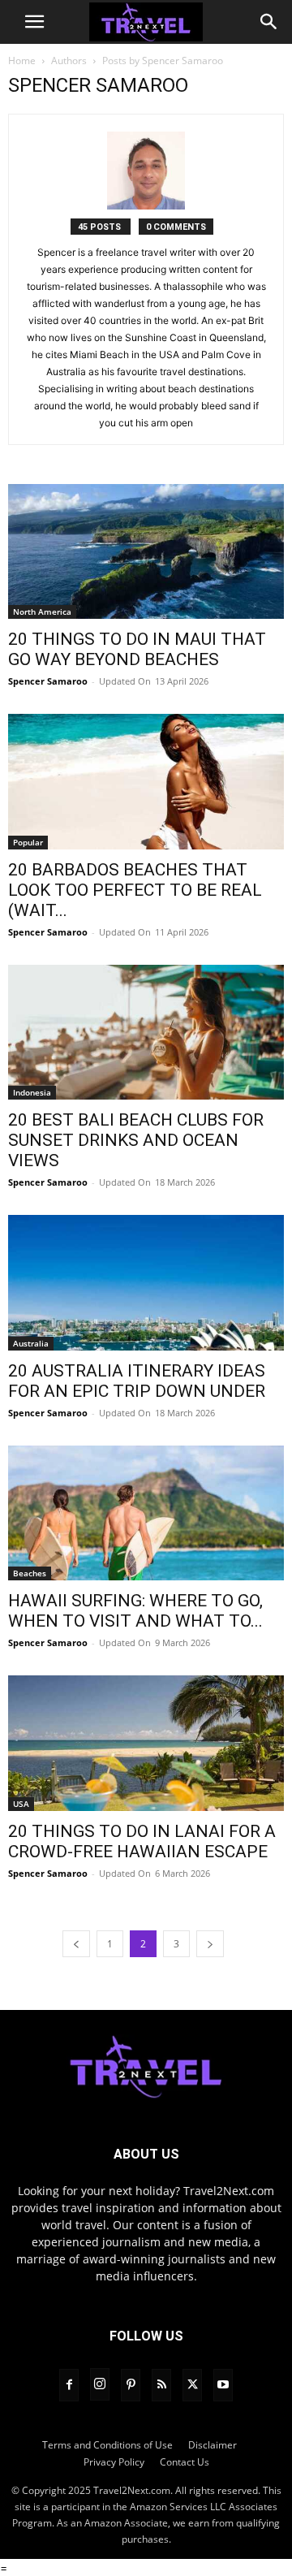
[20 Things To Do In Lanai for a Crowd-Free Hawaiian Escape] (146, 1743)
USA (21, 1804)
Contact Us (185, 2462)
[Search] (269, 22)
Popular (28, 842)
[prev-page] (76, 1944)
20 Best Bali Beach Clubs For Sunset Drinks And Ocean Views (136, 1140)
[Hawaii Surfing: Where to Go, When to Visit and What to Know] (146, 1513)
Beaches (30, 1573)
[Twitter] (192, 2385)
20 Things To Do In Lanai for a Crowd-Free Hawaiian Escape (142, 1841)
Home (22, 61)
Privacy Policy (114, 2462)
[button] (34, 22)
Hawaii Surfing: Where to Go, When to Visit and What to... (135, 1611)
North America (42, 612)
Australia (31, 1343)
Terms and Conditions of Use (107, 2445)
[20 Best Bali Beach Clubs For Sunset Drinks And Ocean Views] (146, 1032)
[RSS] (161, 2385)
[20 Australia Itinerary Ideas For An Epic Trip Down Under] (146, 1282)
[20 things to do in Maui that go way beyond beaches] (146, 551)
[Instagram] (100, 2384)
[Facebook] (69, 2385)
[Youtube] (223, 2385)
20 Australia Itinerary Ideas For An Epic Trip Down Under (137, 1381)
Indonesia (32, 1092)
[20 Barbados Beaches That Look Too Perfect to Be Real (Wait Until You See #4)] (146, 781)
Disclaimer (213, 2445)
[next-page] (210, 1944)
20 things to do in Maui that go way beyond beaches (137, 649)
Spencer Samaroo (48, 681)
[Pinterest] (131, 2385)
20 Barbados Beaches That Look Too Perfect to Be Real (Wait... (135, 890)
